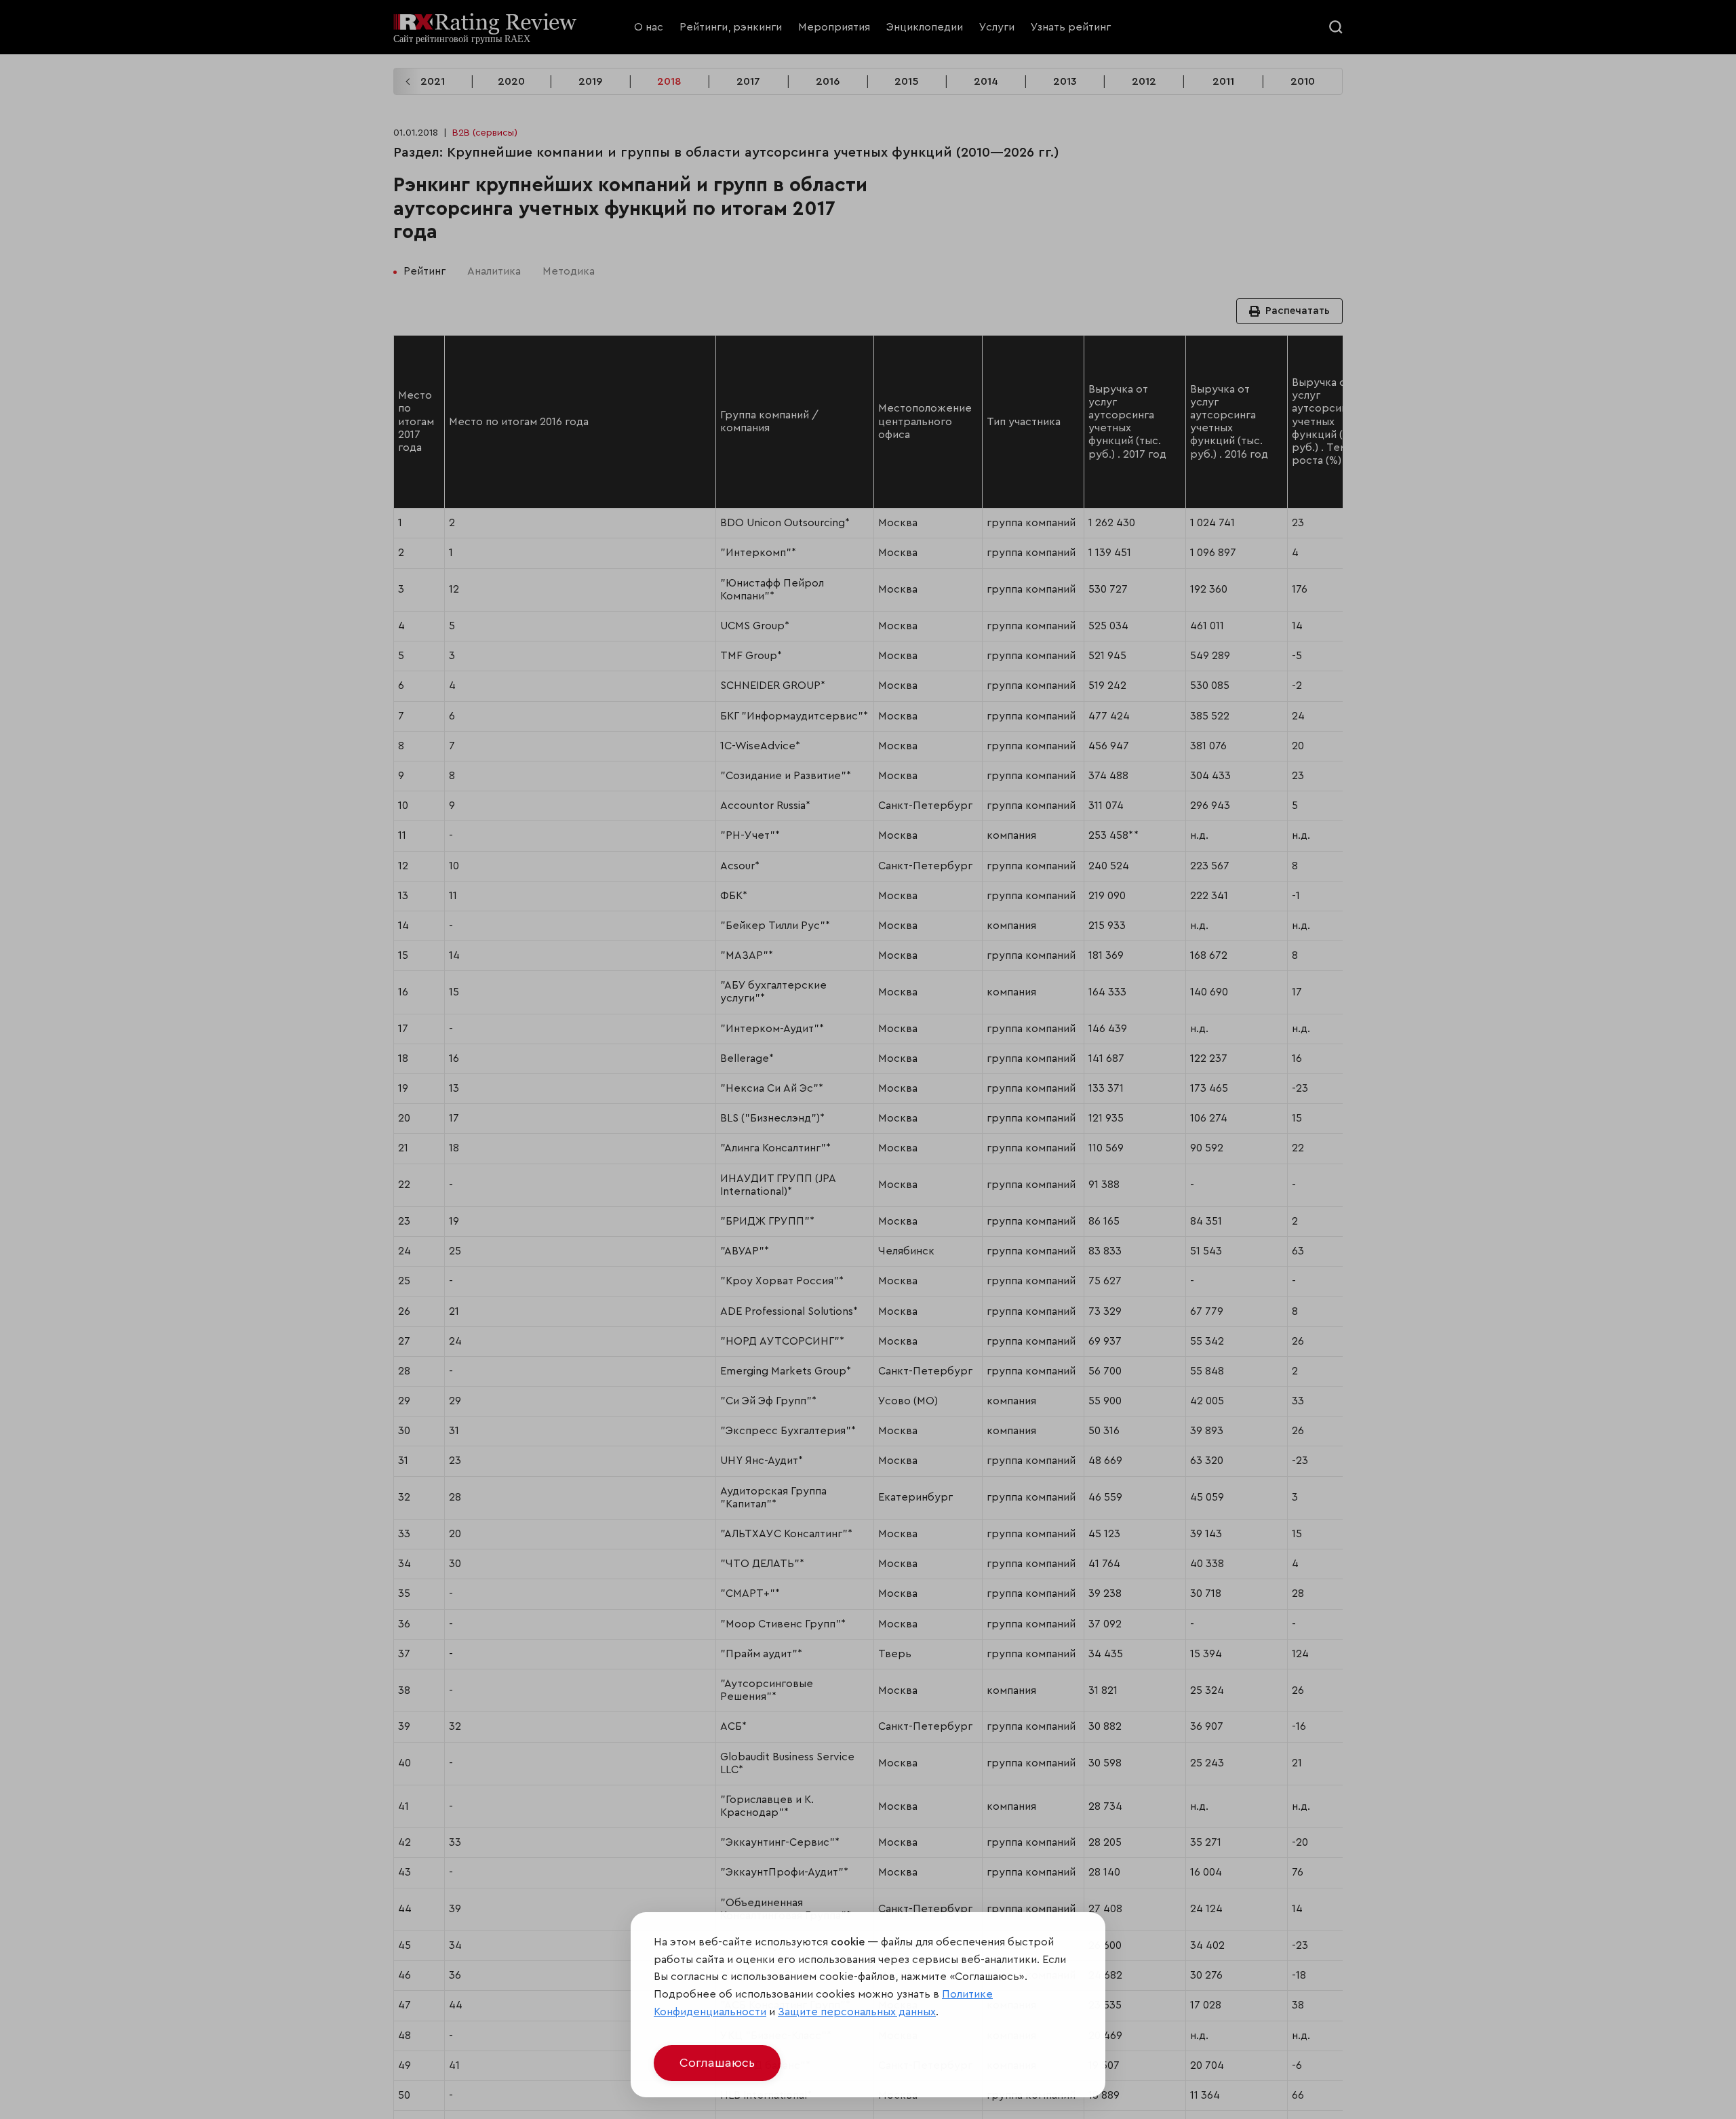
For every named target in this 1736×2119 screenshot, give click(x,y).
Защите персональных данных (857, 2012)
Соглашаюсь (717, 2063)
